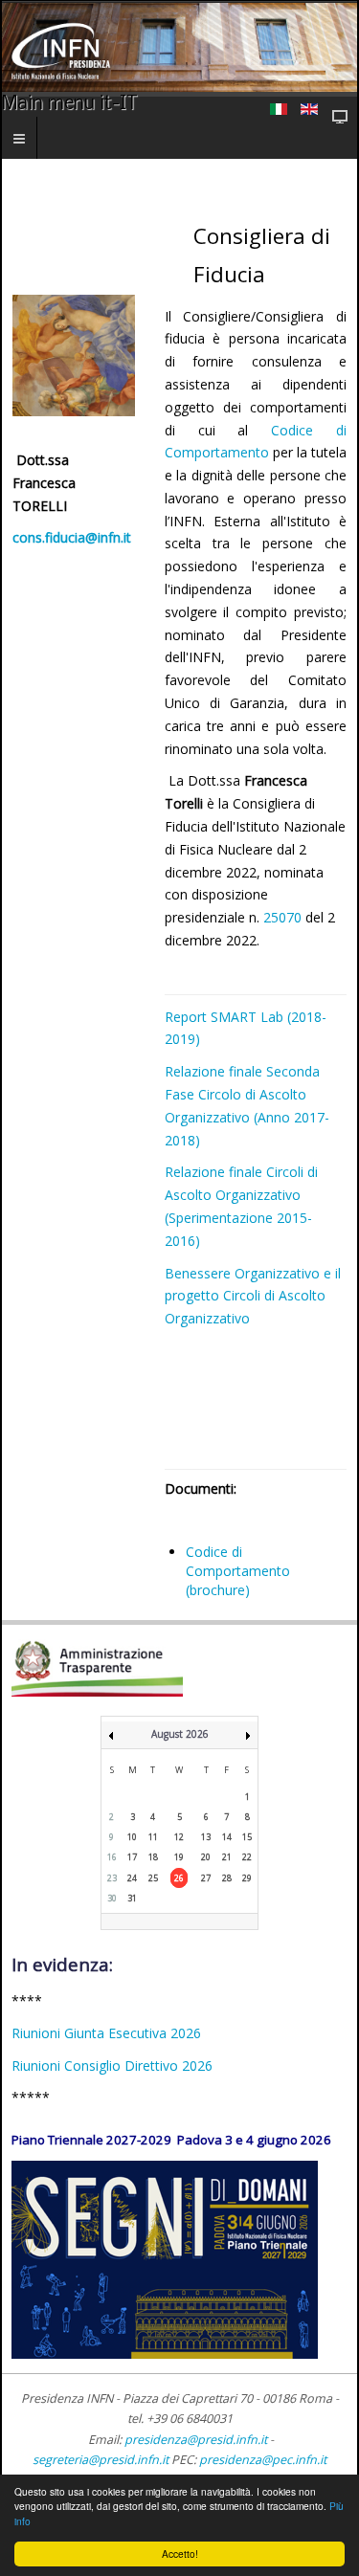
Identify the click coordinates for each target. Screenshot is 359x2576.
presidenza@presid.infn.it (196, 2440)
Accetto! (180, 2554)
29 (247, 1878)
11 (153, 1837)
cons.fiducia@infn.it (72, 537)
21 (227, 1857)
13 (206, 1837)
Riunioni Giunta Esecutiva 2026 (106, 2033)
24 (132, 1878)
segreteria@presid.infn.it (101, 2460)
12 (179, 1837)
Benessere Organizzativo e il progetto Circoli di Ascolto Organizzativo (253, 1296)
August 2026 (180, 1734)
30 (112, 1898)
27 (206, 1878)
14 (227, 1837)
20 (206, 1857)
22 (247, 1857)
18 (153, 1857)
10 (132, 1837)
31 (132, 1898)
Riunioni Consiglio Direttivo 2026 (112, 2065)
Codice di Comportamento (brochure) (238, 1571)
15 (247, 1837)
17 (132, 1857)
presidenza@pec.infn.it (263, 2460)
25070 (284, 917)
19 (179, 1857)
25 (153, 1878)
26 (179, 1878)
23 (112, 1878)
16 (112, 1857)
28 (227, 1878)
